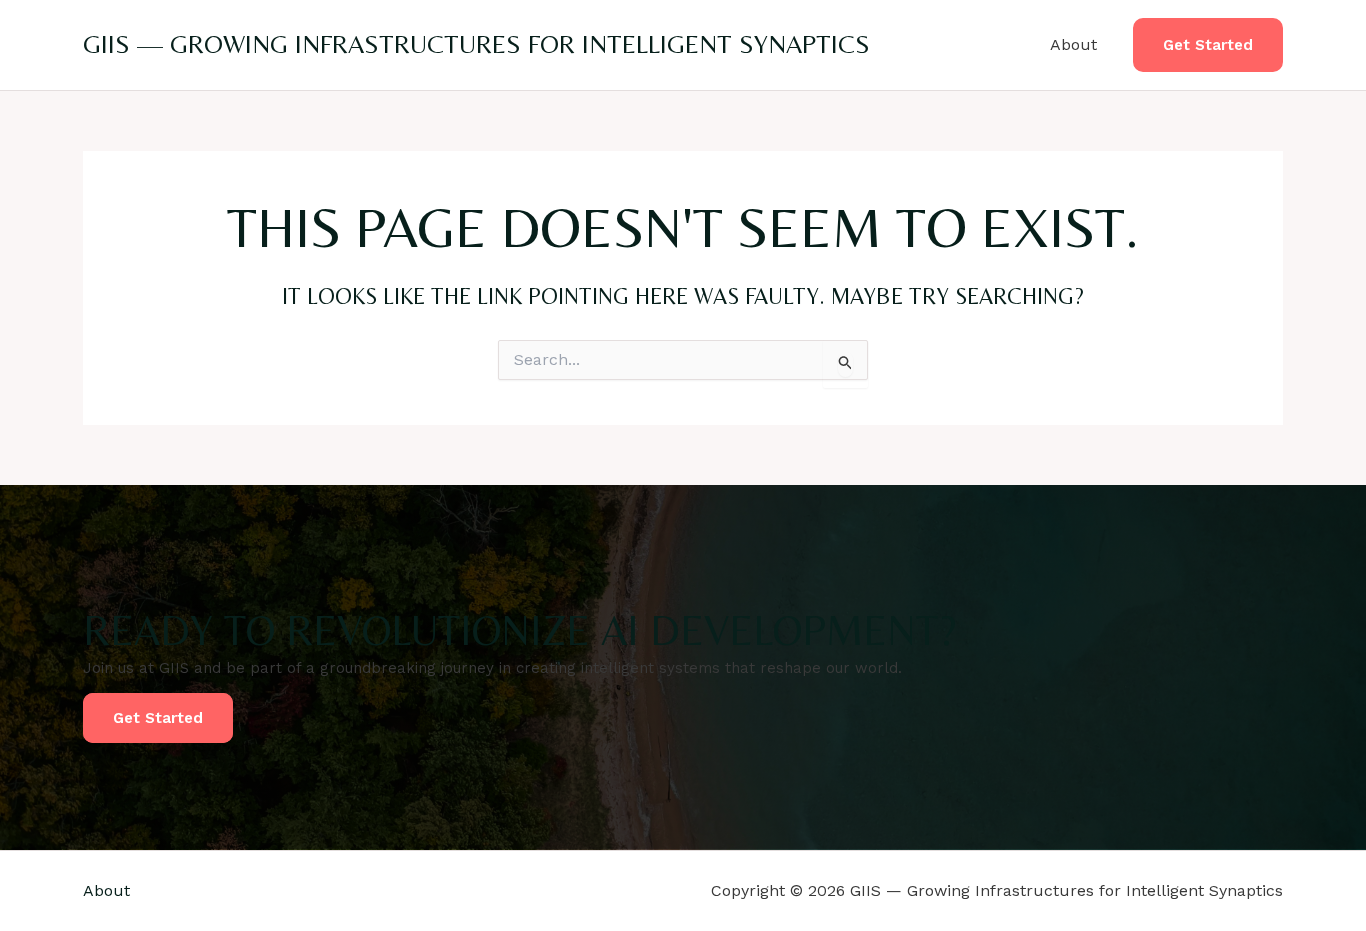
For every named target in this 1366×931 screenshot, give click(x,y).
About (1073, 44)
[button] (1208, 45)
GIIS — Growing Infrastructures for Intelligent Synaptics (476, 44)
